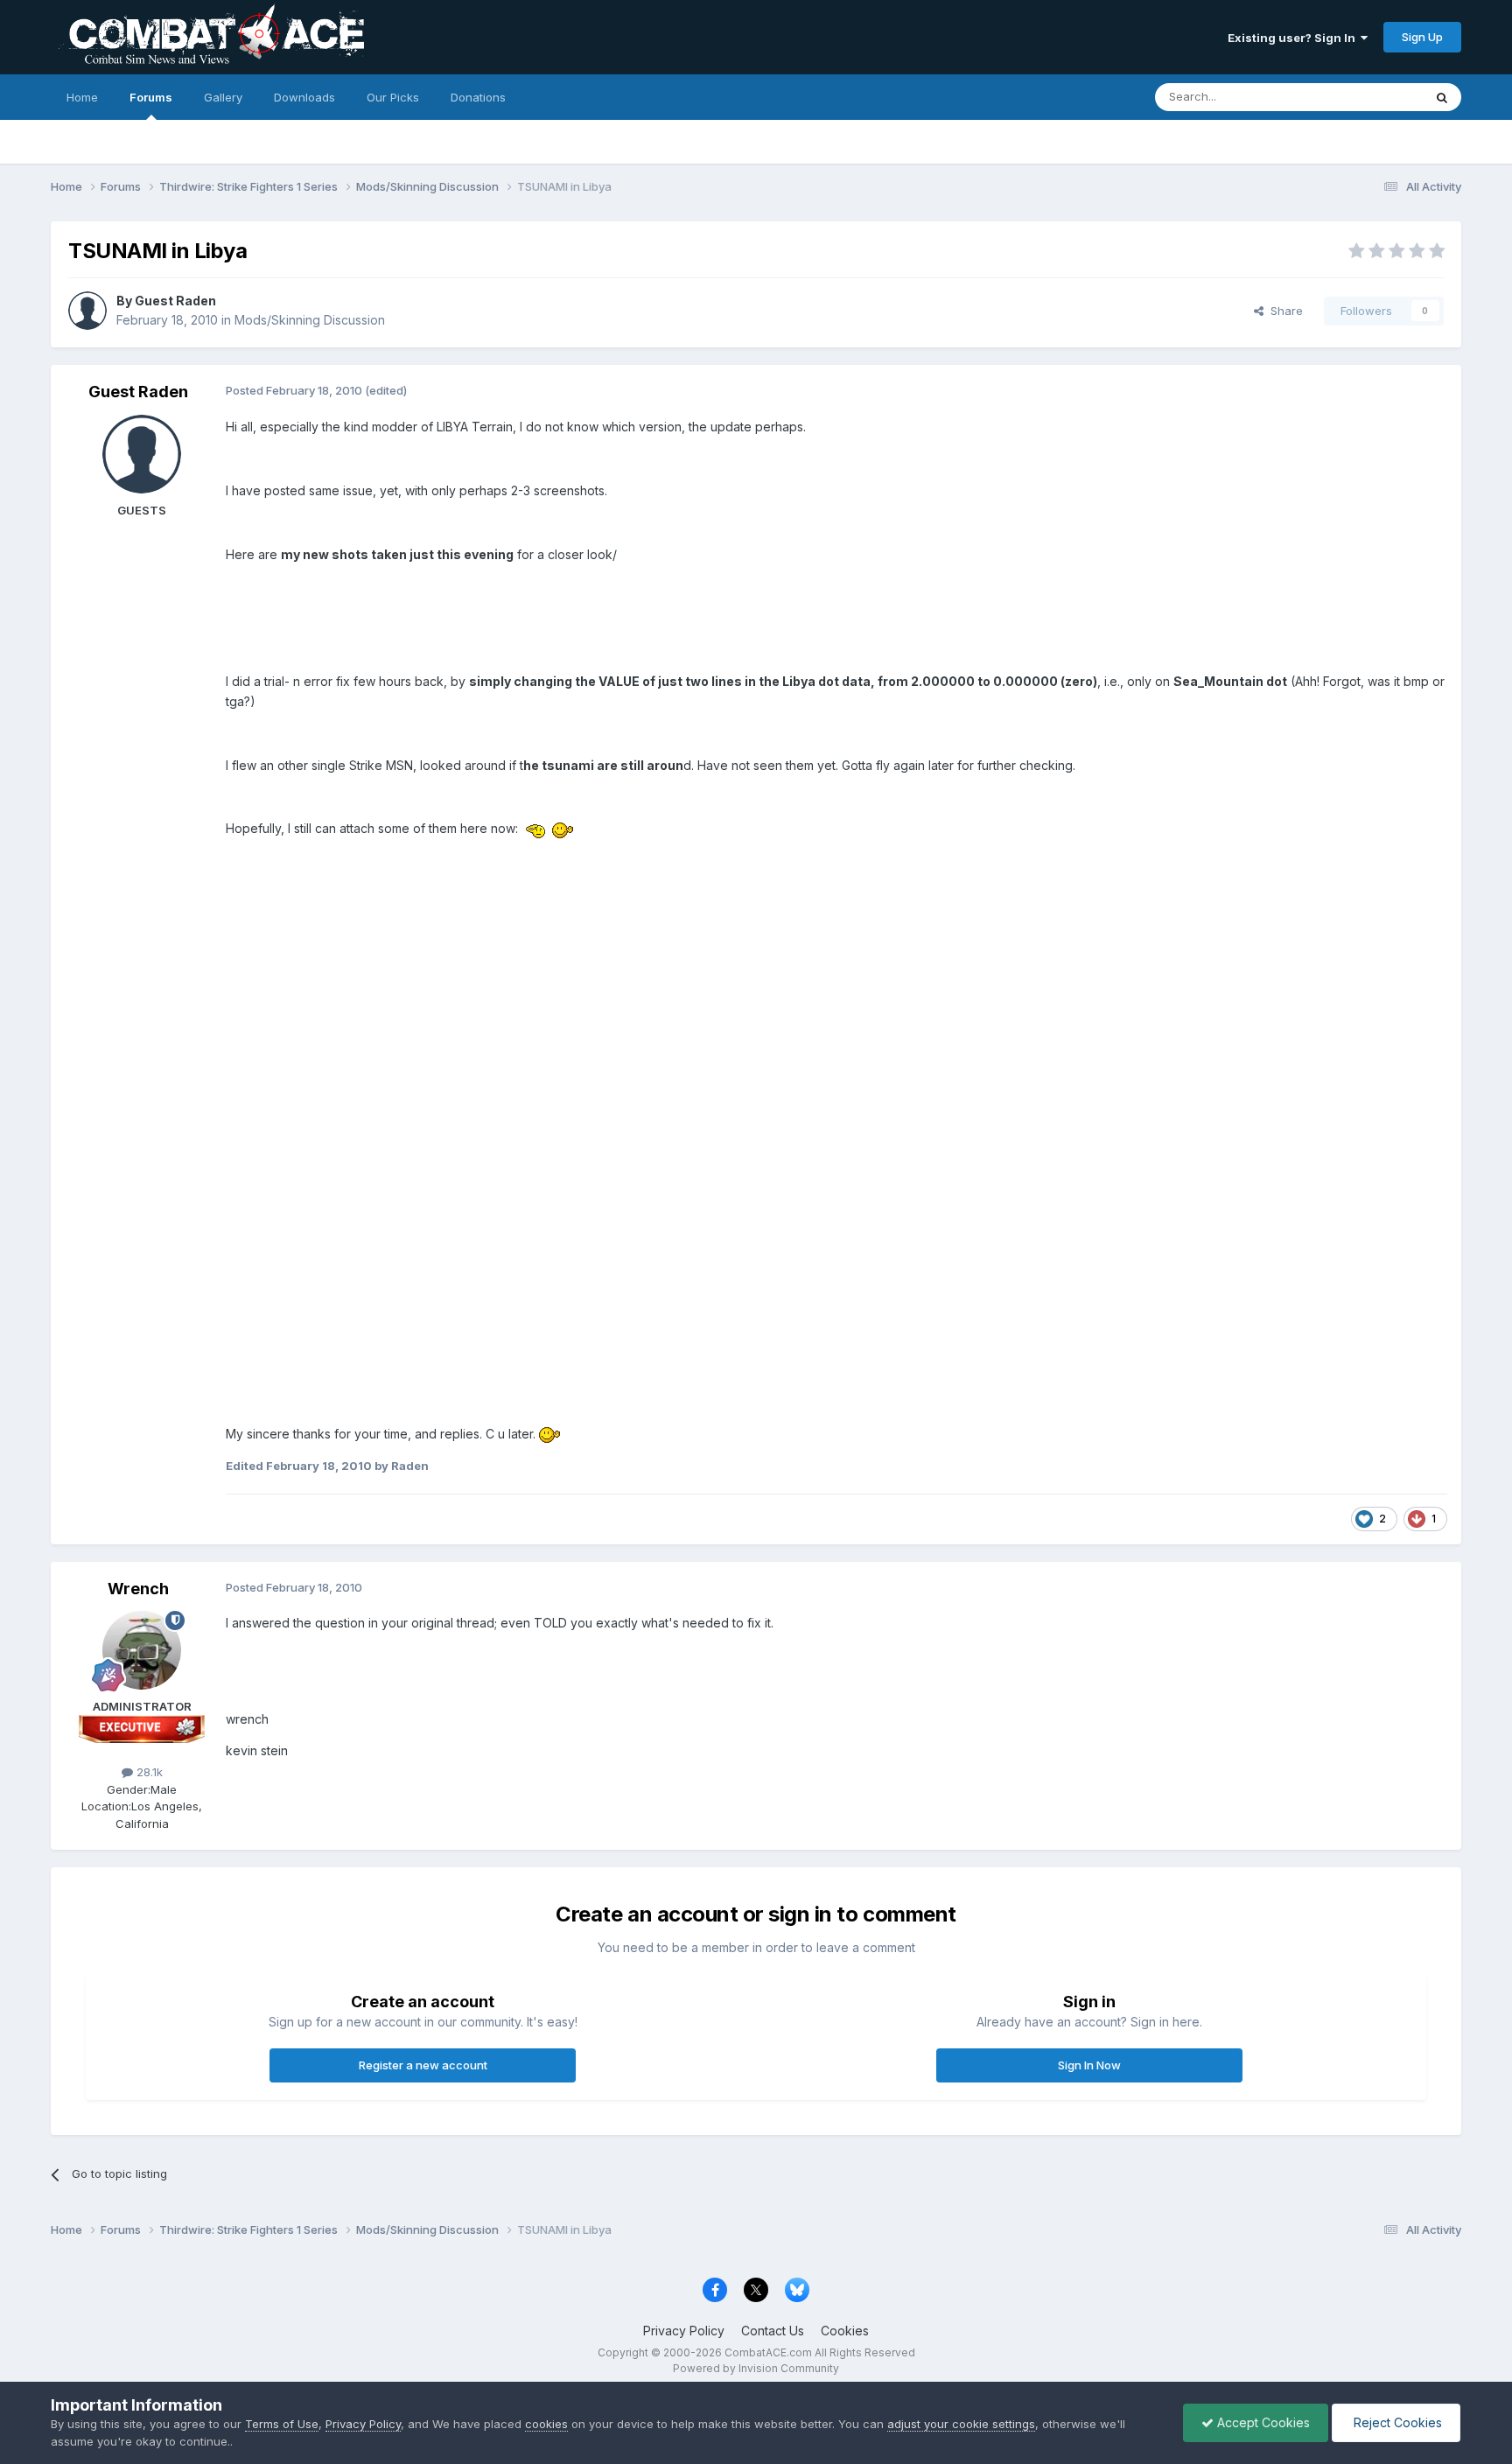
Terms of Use (282, 2424)
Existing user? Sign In (1294, 38)
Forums (151, 97)
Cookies (845, 2331)
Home (82, 97)
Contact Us (773, 2331)
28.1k (148, 1772)
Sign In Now (1089, 2065)
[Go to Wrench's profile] (142, 1650)
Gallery (223, 97)
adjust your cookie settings (961, 2424)
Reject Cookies (1396, 2422)
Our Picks (393, 97)
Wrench (138, 1589)
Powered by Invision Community (756, 2368)
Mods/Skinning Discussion (310, 320)
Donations (478, 97)
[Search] (1442, 97)
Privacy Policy (684, 2331)
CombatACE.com (768, 2352)
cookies (546, 2424)
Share (1283, 311)
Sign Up (1422, 37)
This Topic (1372, 97)
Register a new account (423, 2065)
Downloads (304, 97)
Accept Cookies (1262, 2422)
